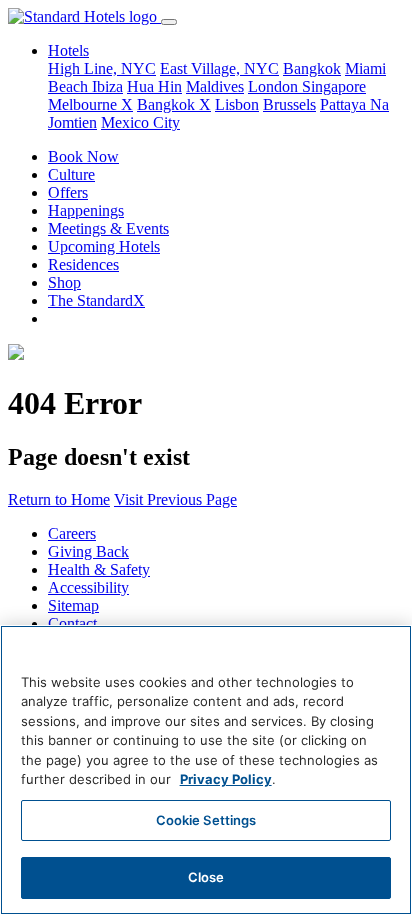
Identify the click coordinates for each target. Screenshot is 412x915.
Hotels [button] (68, 50)
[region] (206, 770)
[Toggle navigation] (169, 22)
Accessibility (88, 587)
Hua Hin (154, 86)
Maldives (215, 86)
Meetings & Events (108, 228)
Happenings (86, 210)
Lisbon (237, 104)
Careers (72, 533)
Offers (68, 192)
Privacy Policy (226, 779)
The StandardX (96, 300)
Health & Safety (99, 569)
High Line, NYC (102, 68)
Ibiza (107, 86)
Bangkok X (174, 104)
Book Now (83, 156)
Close (206, 877)
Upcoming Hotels (104, 246)
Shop (64, 282)
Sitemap (73, 605)
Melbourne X (90, 104)
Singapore (334, 86)
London (275, 86)
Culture (71, 174)
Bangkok (312, 68)
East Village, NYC (219, 68)
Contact (72, 623)
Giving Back (88, 551)
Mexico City (140, 122)
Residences (83, 264)
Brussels (289, 104)
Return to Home (59, 499)
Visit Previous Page (175, 499)
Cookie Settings (206, 820)
